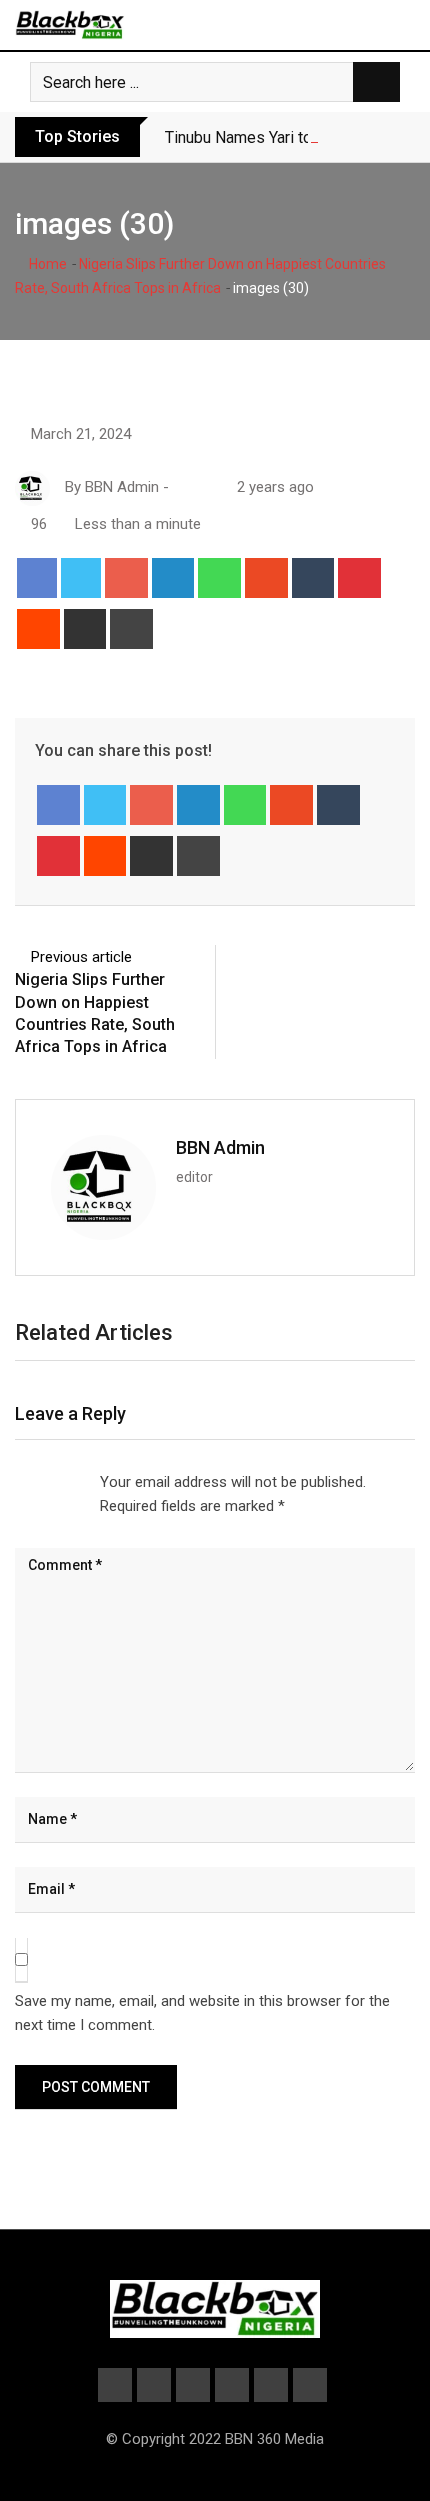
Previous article (81, 957)
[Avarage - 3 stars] (48, 1482)
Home (46, 264)
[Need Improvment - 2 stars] (32, 1482)
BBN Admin (220, 1147)
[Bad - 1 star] (16, 1482)
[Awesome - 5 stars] (80, 1482)
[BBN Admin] (181, 487)
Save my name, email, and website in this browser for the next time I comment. (202, 2013)
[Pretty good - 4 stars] (64, 1482)
